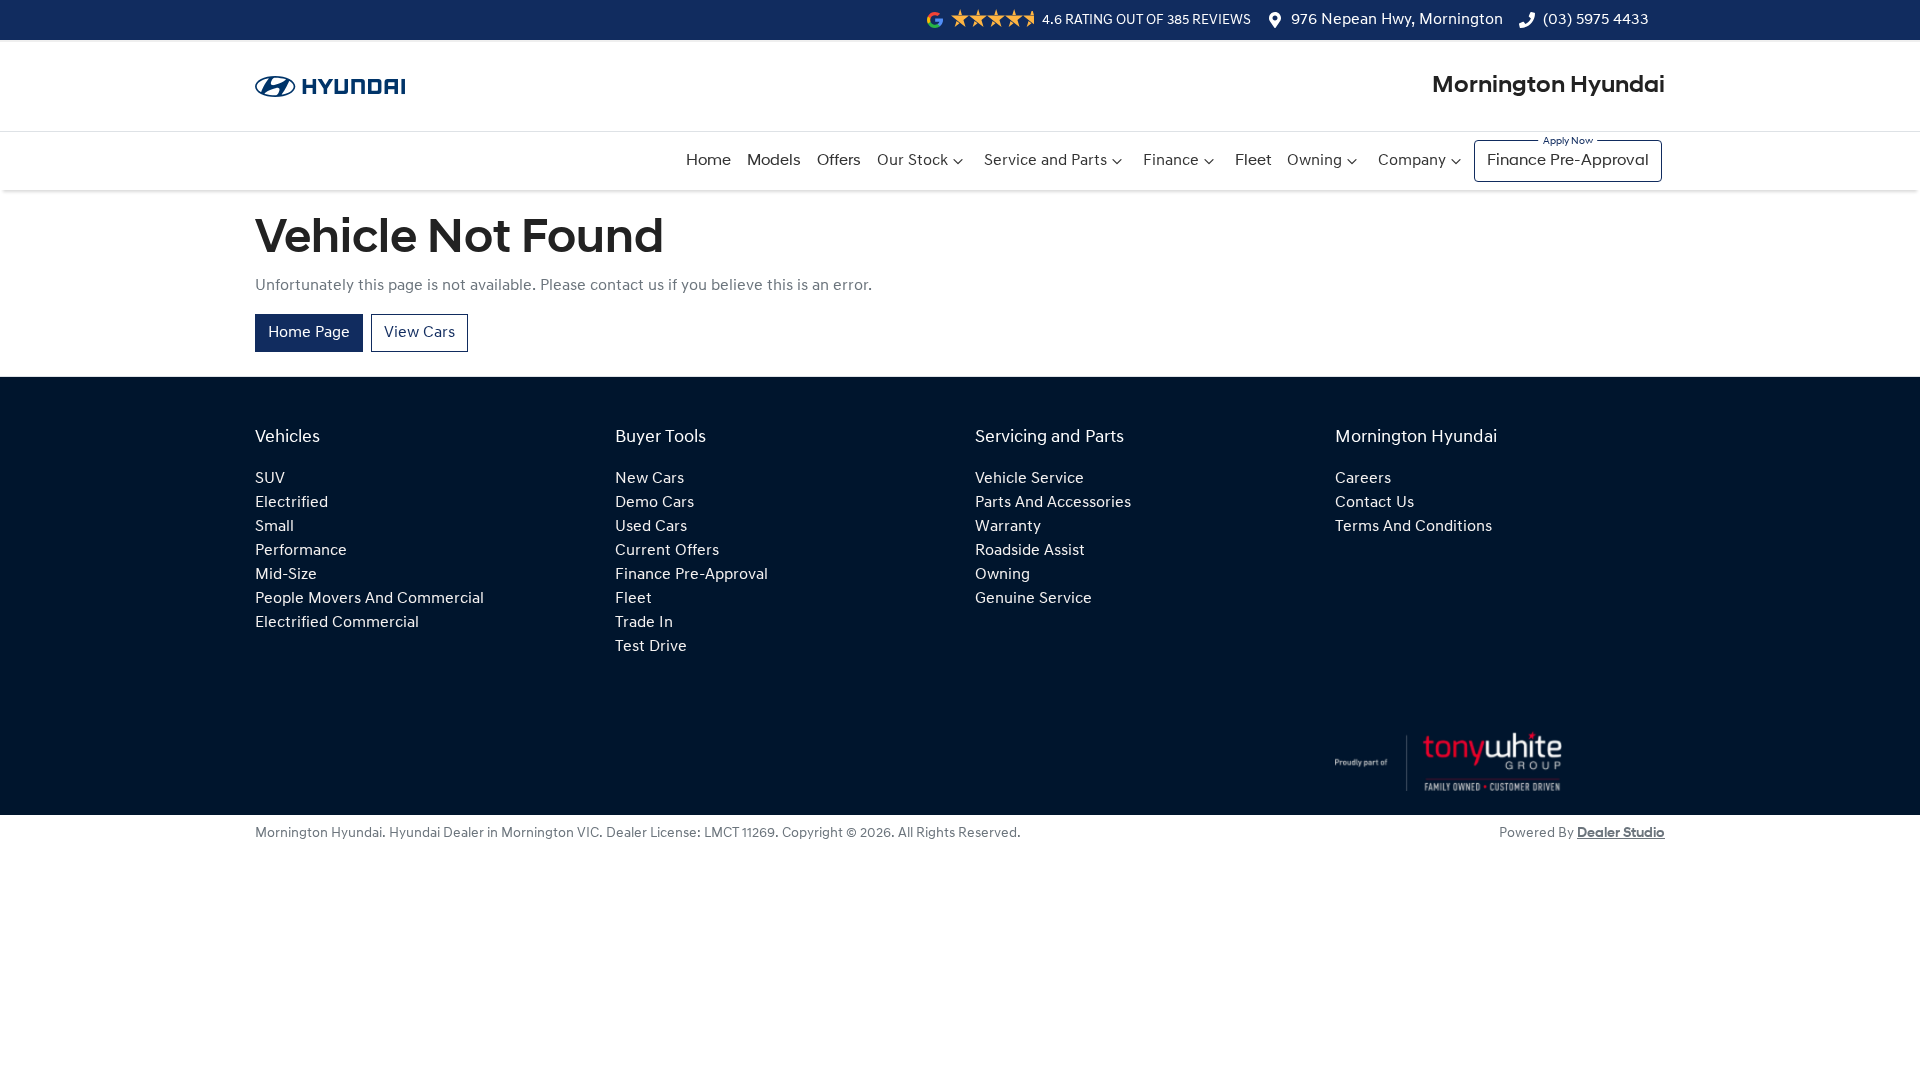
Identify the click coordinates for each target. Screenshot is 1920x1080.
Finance (1171, 161)
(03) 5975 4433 (1596, 20)
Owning (1314, 161)
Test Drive (651, 647)
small (274, 527)
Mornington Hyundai (1548, 86)
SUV (270, 479)
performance (301, 551)
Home (708, 161)
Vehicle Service (1029, 479)
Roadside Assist (1030, 551)
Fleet (1253, 161)
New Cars (649, 479)
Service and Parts (1045, 161)
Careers (1363, 479)
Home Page (309, 333)
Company (1412, 161)
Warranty (1008, 527)
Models (774, 161)
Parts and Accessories (1053, 503)
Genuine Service (1033, 599)
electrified (291, 503)
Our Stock (912, 161)
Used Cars (651, 527)
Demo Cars (654, 503)
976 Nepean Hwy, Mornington (1397, 20)
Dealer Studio (1621, 833)
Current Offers (667, 551)
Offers (839, 161)
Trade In (644, 623)
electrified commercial (337, 623)
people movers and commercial (369, 599)
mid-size (286, 575)
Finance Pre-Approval (1568, 161)
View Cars (419, 333)
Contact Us (1374, 503)
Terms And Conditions (1413, 527)
